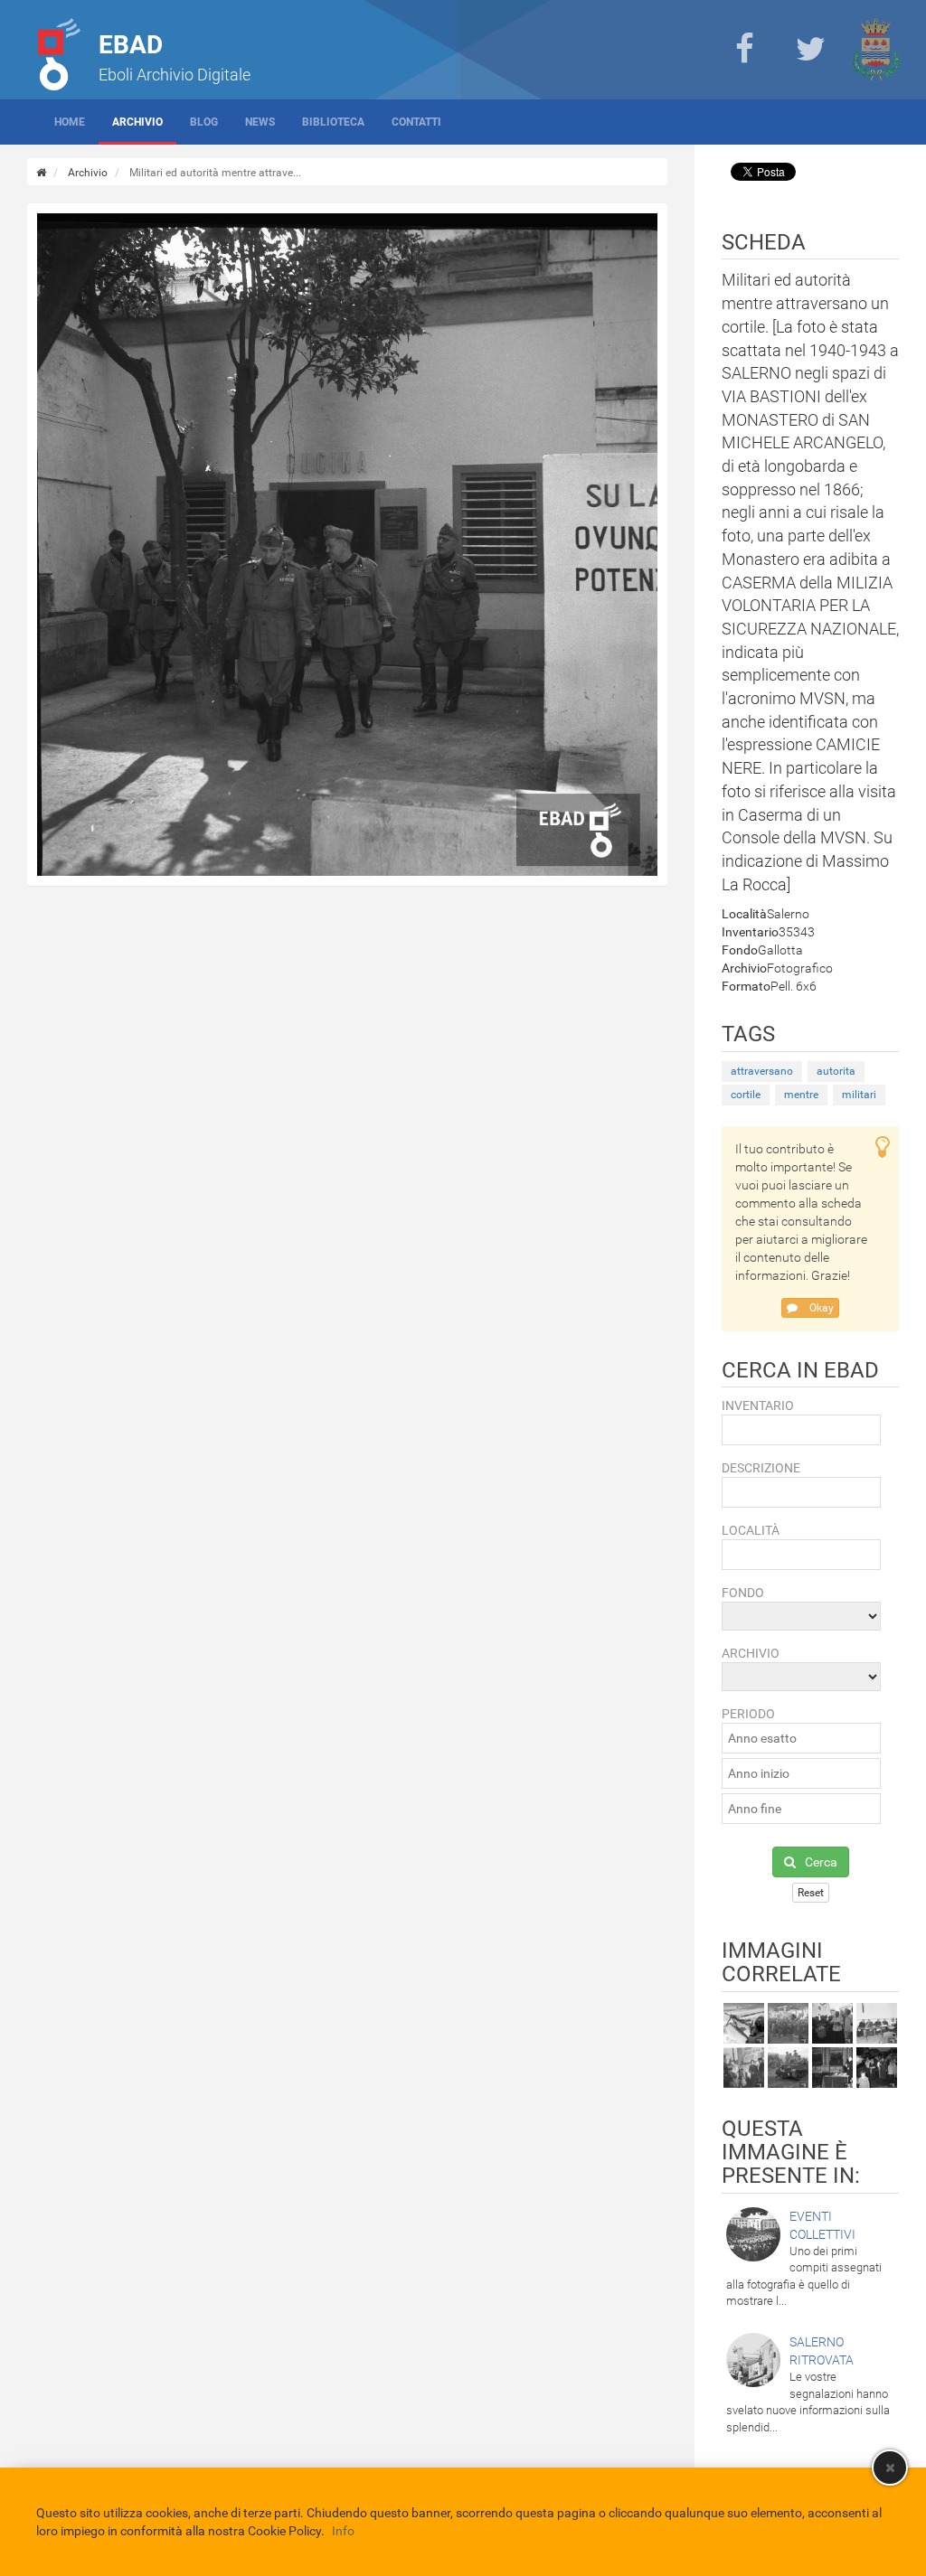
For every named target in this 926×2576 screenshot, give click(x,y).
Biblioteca (333, 122)
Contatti (416, 122)
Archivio (137, 122)
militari (859, 1095)
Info (343, 2531)
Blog (204, 122)
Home (70, 122)
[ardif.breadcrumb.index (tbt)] (41, 173)
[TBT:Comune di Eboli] (876, 50)
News (260, 122)
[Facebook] (744, 50)
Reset (811, 1893)
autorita (836, 1071)
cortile (746, 1095)
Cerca (821, 1862)
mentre (801, 1095)
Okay (820, 1308)
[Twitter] (810, 50)
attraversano (762, 1071)
